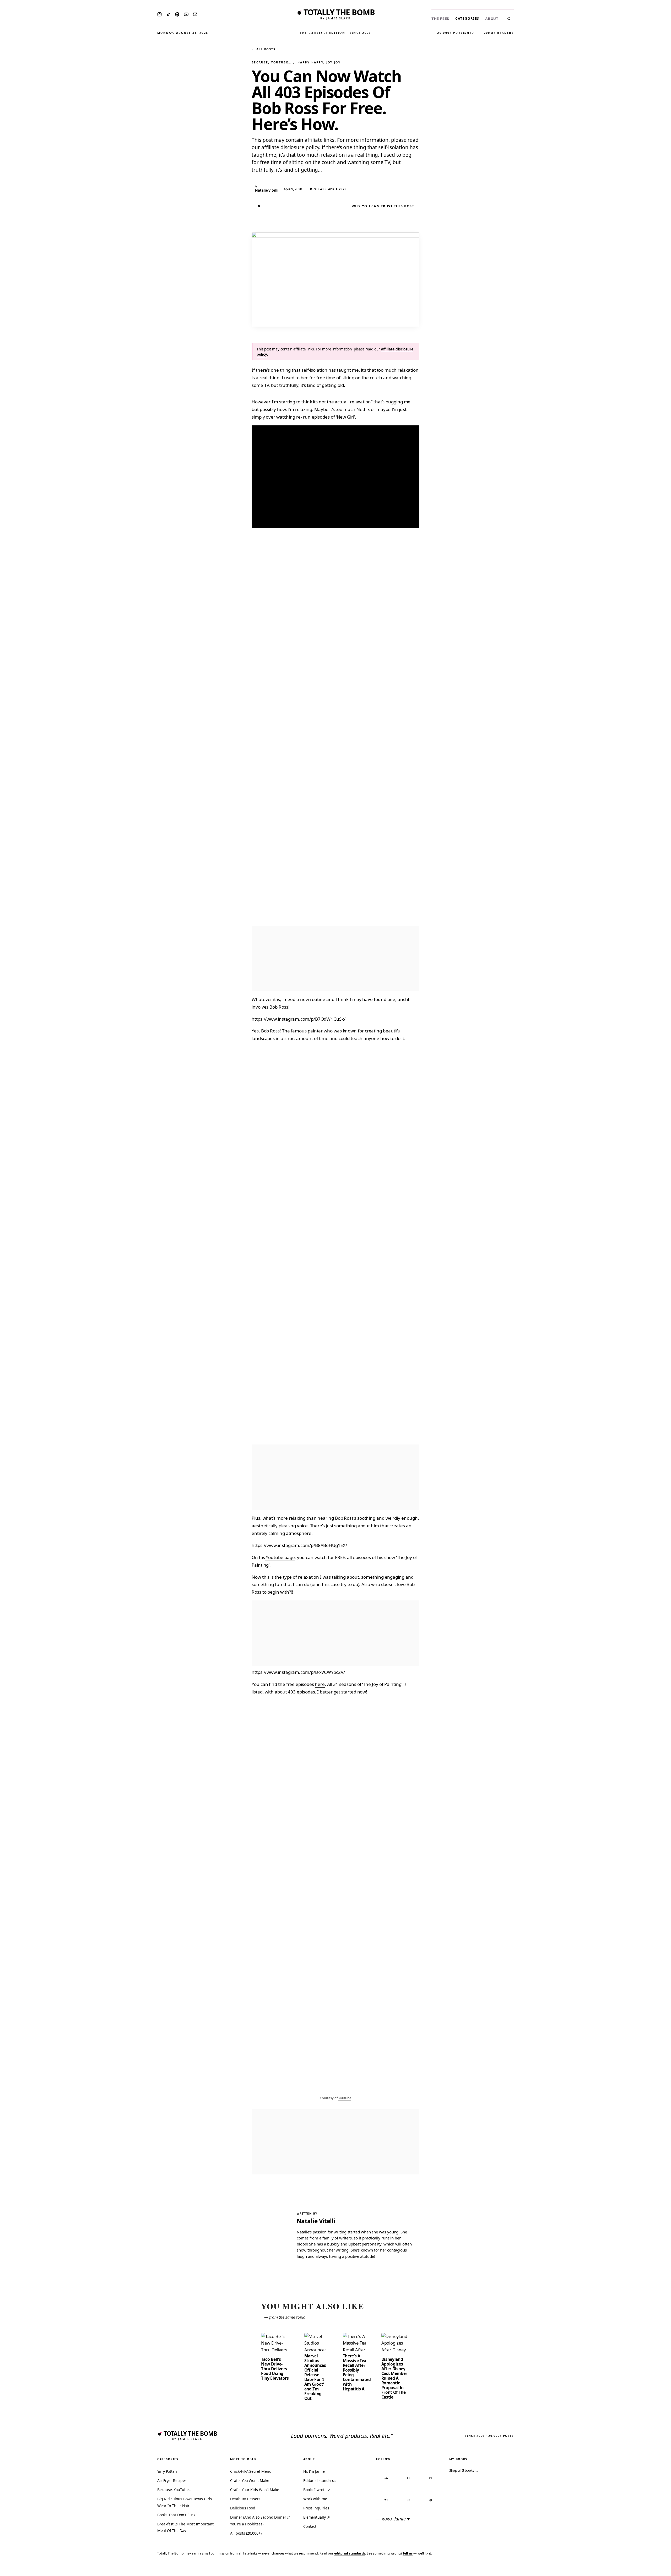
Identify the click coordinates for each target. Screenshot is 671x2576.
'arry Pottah (167, 2471)
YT (386, 2500)
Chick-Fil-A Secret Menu (251, 2471)
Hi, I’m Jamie (314, 2471)
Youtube (345, 2098)
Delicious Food (243, 2508)
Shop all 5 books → (464, 2470)
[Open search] (509, 19)
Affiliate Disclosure (616, 2569)
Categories (467, 18)
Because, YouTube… (271, 62)
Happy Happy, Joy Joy (319, 62)
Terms (586, 2569)
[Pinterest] (177, 14)
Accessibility (653, 2569)
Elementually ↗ (317, 2517)
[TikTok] (169, 14)
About (492, 19)
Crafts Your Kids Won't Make (255, 2490)
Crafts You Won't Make (250, 2480)
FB (408, 2500)
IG (386, 2478)
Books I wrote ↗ (317, 2490)
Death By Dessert (245, 2499)
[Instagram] (159, 14)
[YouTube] (186, 14)
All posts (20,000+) (246, 2533)
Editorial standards (320, 2480)
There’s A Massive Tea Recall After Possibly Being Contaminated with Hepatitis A (357, 2372)
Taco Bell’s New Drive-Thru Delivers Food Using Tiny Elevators (275, 2369)
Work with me (315, 2499)
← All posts (263, 49)
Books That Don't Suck (176, 2515)
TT (409, 2478)
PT (431, 2478)
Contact (310, 2526)
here (320, 1684)
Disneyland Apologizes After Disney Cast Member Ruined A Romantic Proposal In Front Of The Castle (394, 2378)
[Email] (195, 14)
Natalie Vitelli (316, 2221)
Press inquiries (316, 2508)
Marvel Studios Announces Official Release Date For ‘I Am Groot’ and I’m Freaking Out (315, 2377)
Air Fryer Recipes (172, 2480)
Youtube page (280, 1557)
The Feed (440, 19)
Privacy (568, 2569)
